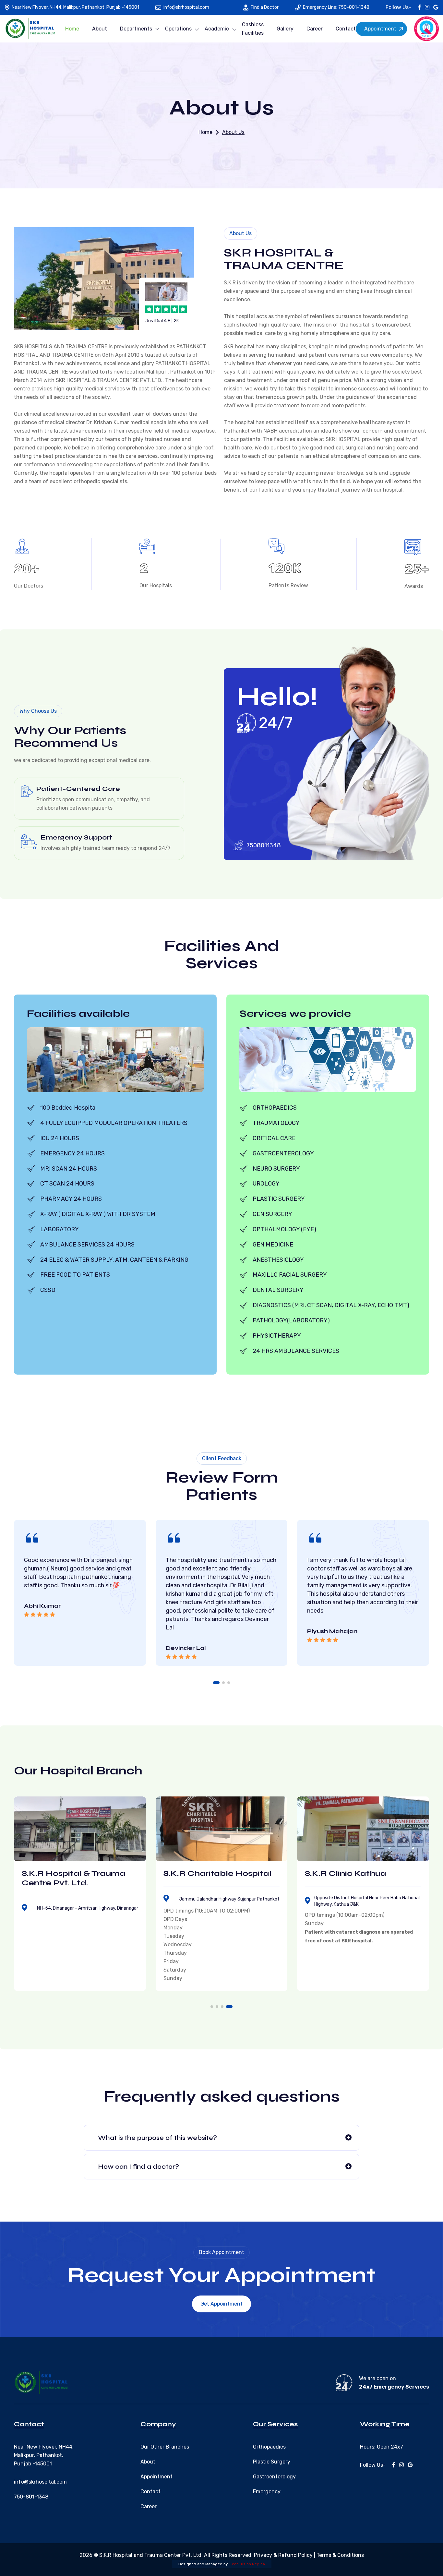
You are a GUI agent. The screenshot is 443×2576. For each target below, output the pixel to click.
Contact (346, 29)
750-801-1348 (31, 2497)
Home (72, 29)
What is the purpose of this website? (157, 2138)
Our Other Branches (165, 2447)
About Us (233, 132)
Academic (217, 29)
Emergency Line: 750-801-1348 (336, 7)
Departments (136, 29)
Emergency (267, 2492)
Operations (178, 29)
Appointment (380, 29)
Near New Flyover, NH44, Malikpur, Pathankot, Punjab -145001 (75, 7)
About (100, 29)
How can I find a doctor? (138, 2167)
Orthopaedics (269, 2447)
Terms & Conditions (340, 2555)
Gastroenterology (274, 2477)
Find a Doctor (265, 7)
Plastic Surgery (272, 2462)
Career (315, 29)
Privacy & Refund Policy (283, 2555)
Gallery (285, 29)
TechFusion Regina (247, 2564)
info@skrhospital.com (186, 7)
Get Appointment (221, 2304)
